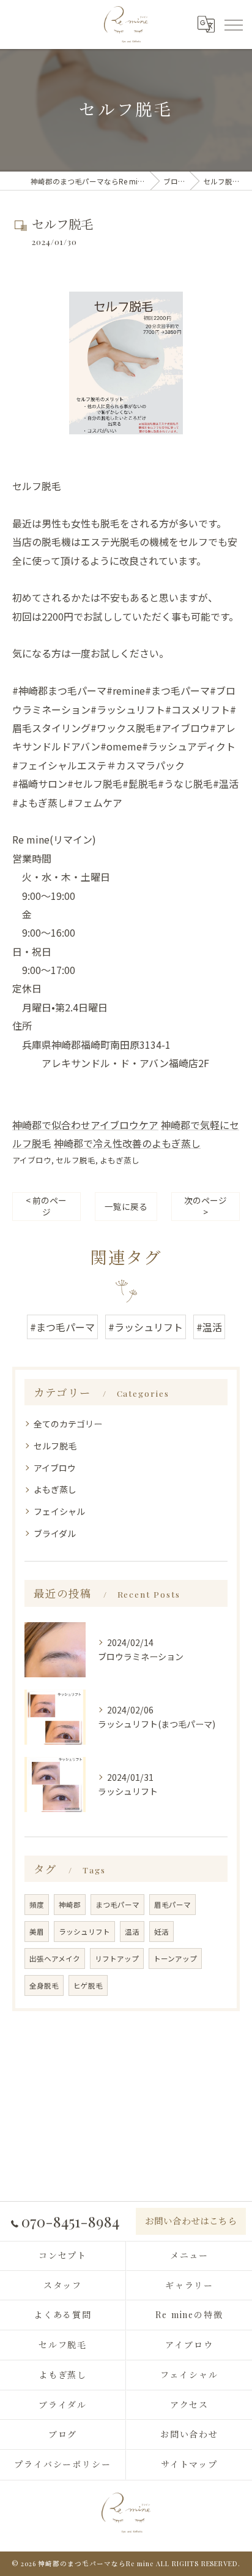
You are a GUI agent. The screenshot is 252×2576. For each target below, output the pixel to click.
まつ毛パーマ (117, 1905)
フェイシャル (59, 1511)
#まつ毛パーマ (62, 1327)
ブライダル (55, 1533)
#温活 (209, 1327)
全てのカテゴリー (68, 1424)
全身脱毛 (44, 1985)
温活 (132, 1932)
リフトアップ (117, 1958)
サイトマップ (190, 2464)
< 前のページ (46, 1206)
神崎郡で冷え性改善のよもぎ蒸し (127, 1143)
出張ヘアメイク (55, 1958)
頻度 (37, 1905)
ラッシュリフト (84, 1932)
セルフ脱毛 (76, 1160)
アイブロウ (32, 1160)
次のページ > (206, 1206)
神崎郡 (70, 1905)
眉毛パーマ (172, 1905)
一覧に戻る (126, 1206)
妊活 (161, 1932)
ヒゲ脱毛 (88, 1985)
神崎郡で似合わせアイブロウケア (85, 1125)
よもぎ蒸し (120, 1160)
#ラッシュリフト (146, 1327)
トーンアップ (175, 1958)
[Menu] (233, 24)
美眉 (37, 1932)
